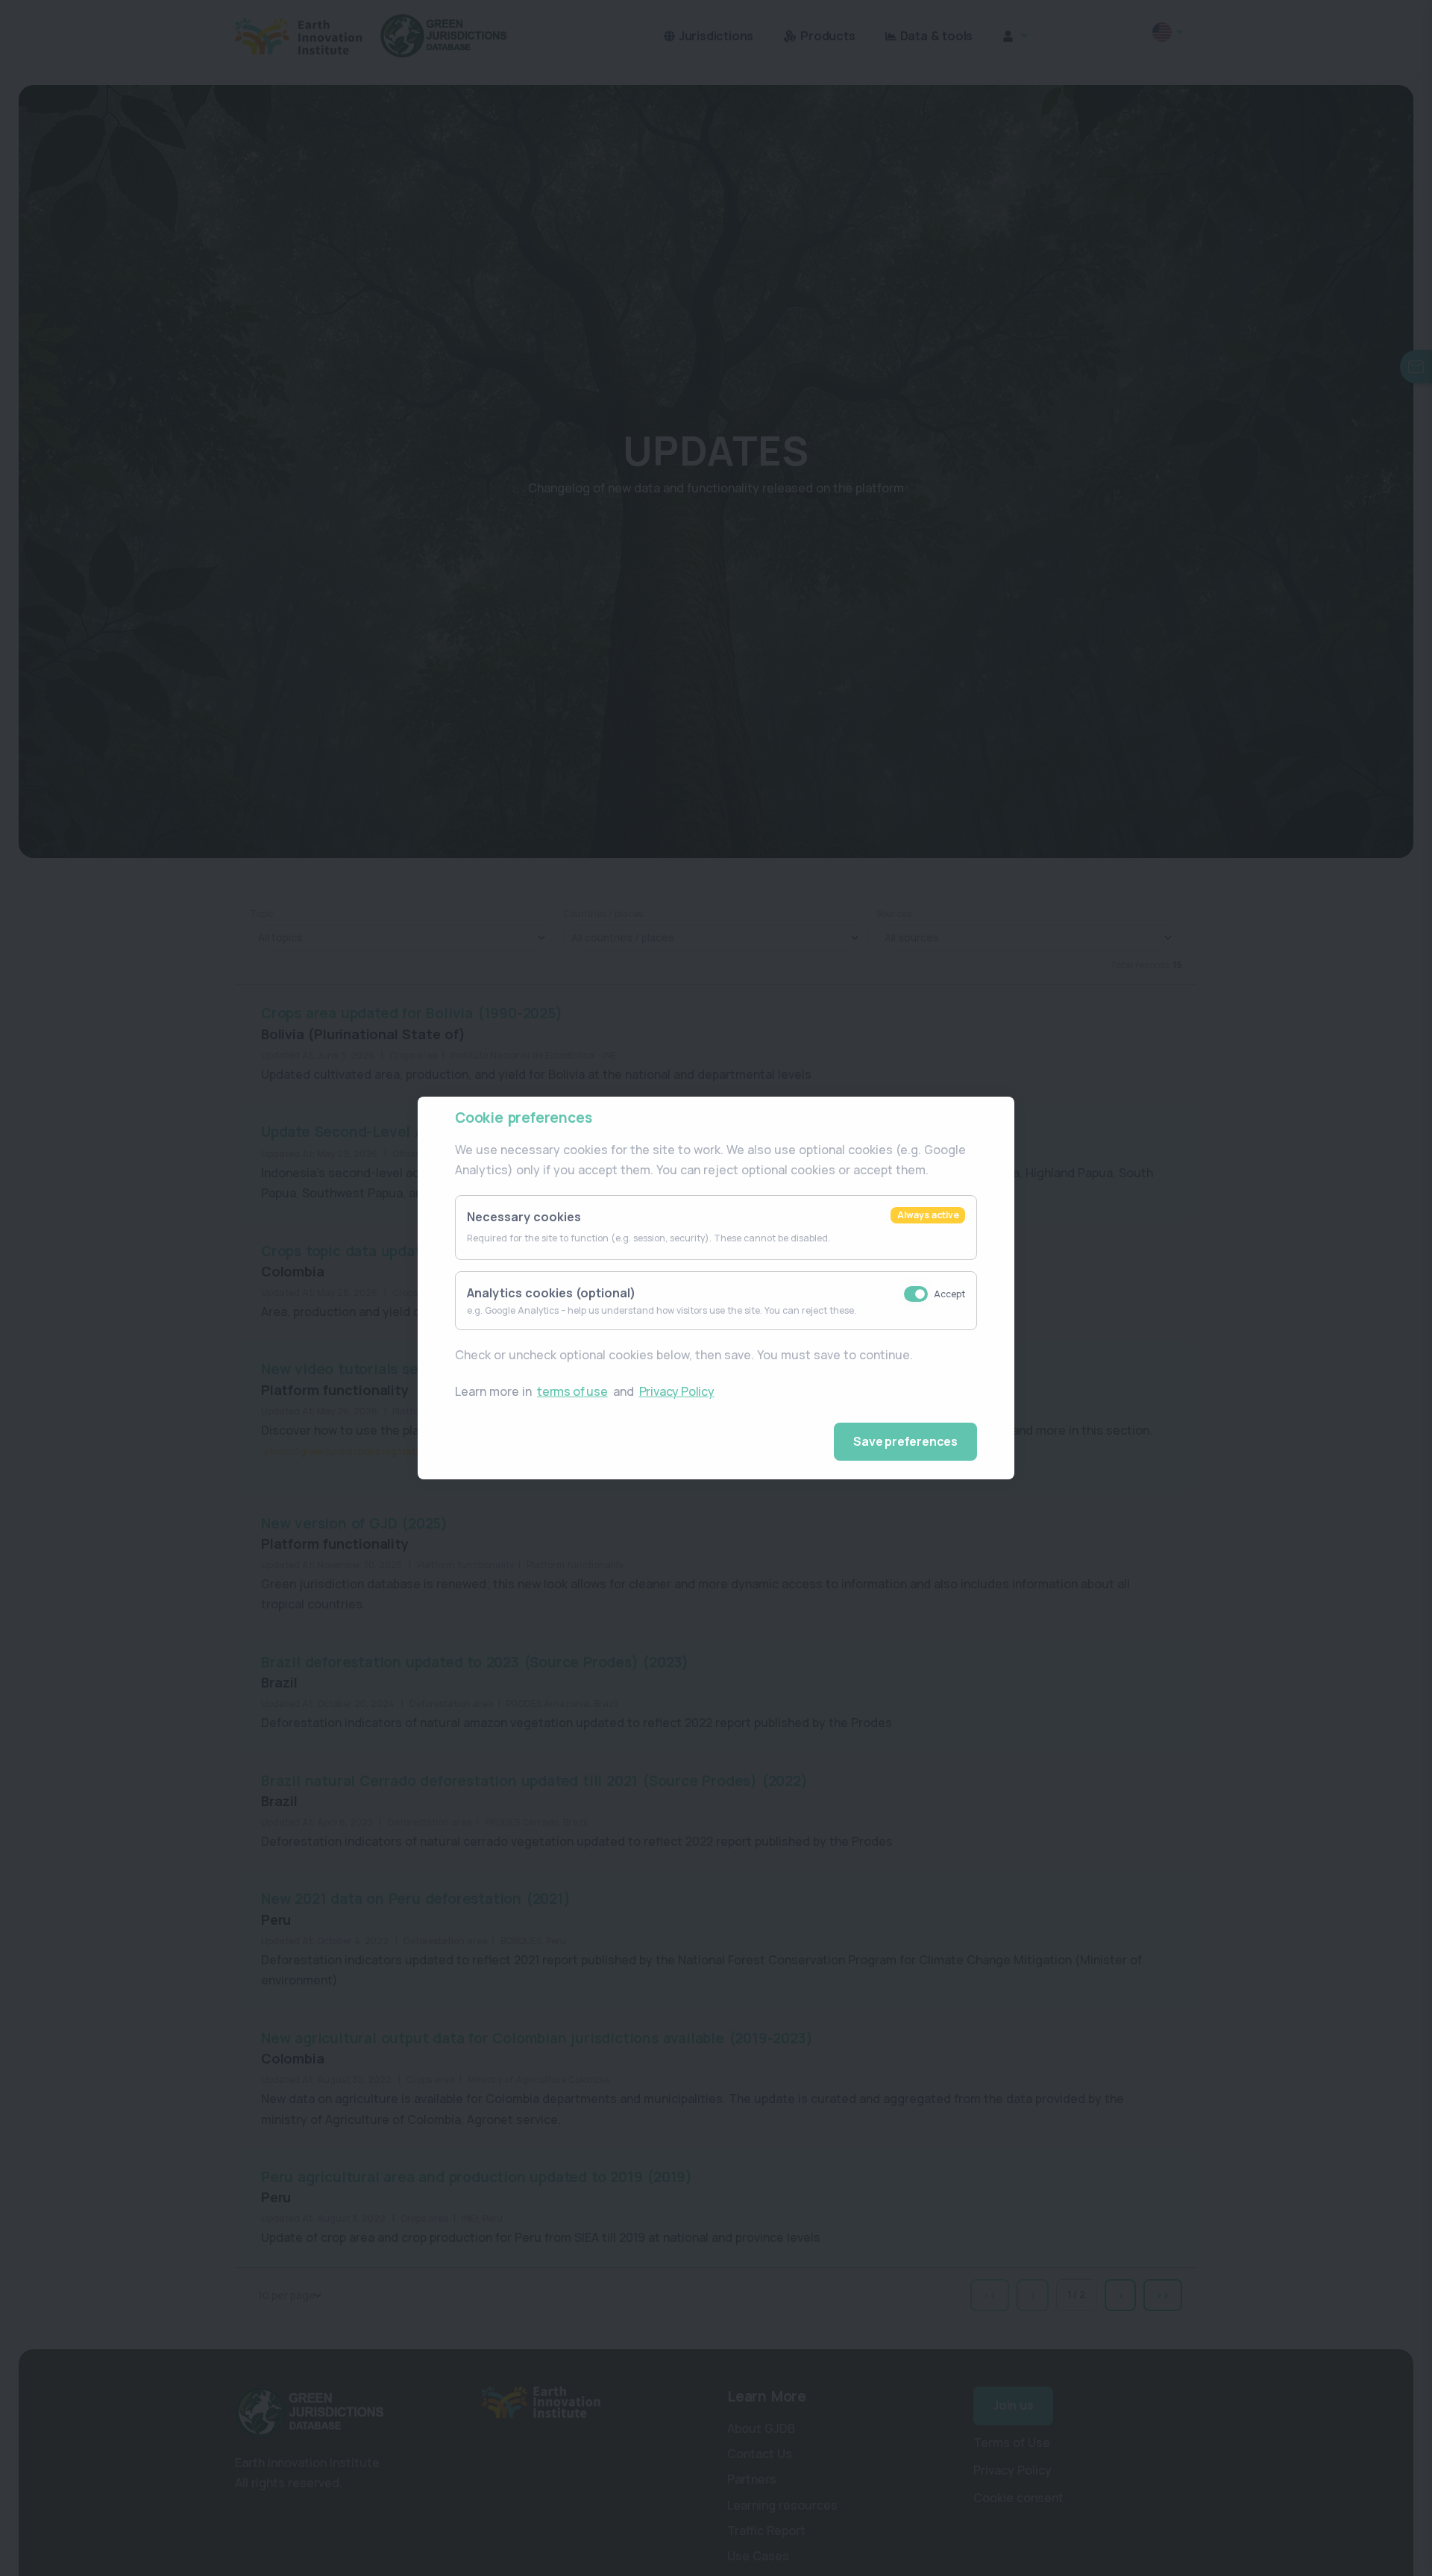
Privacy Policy (677, 1391)
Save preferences (905, 1441)
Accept (949, 1294)
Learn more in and (585, 1391)
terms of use (572, 1391)
